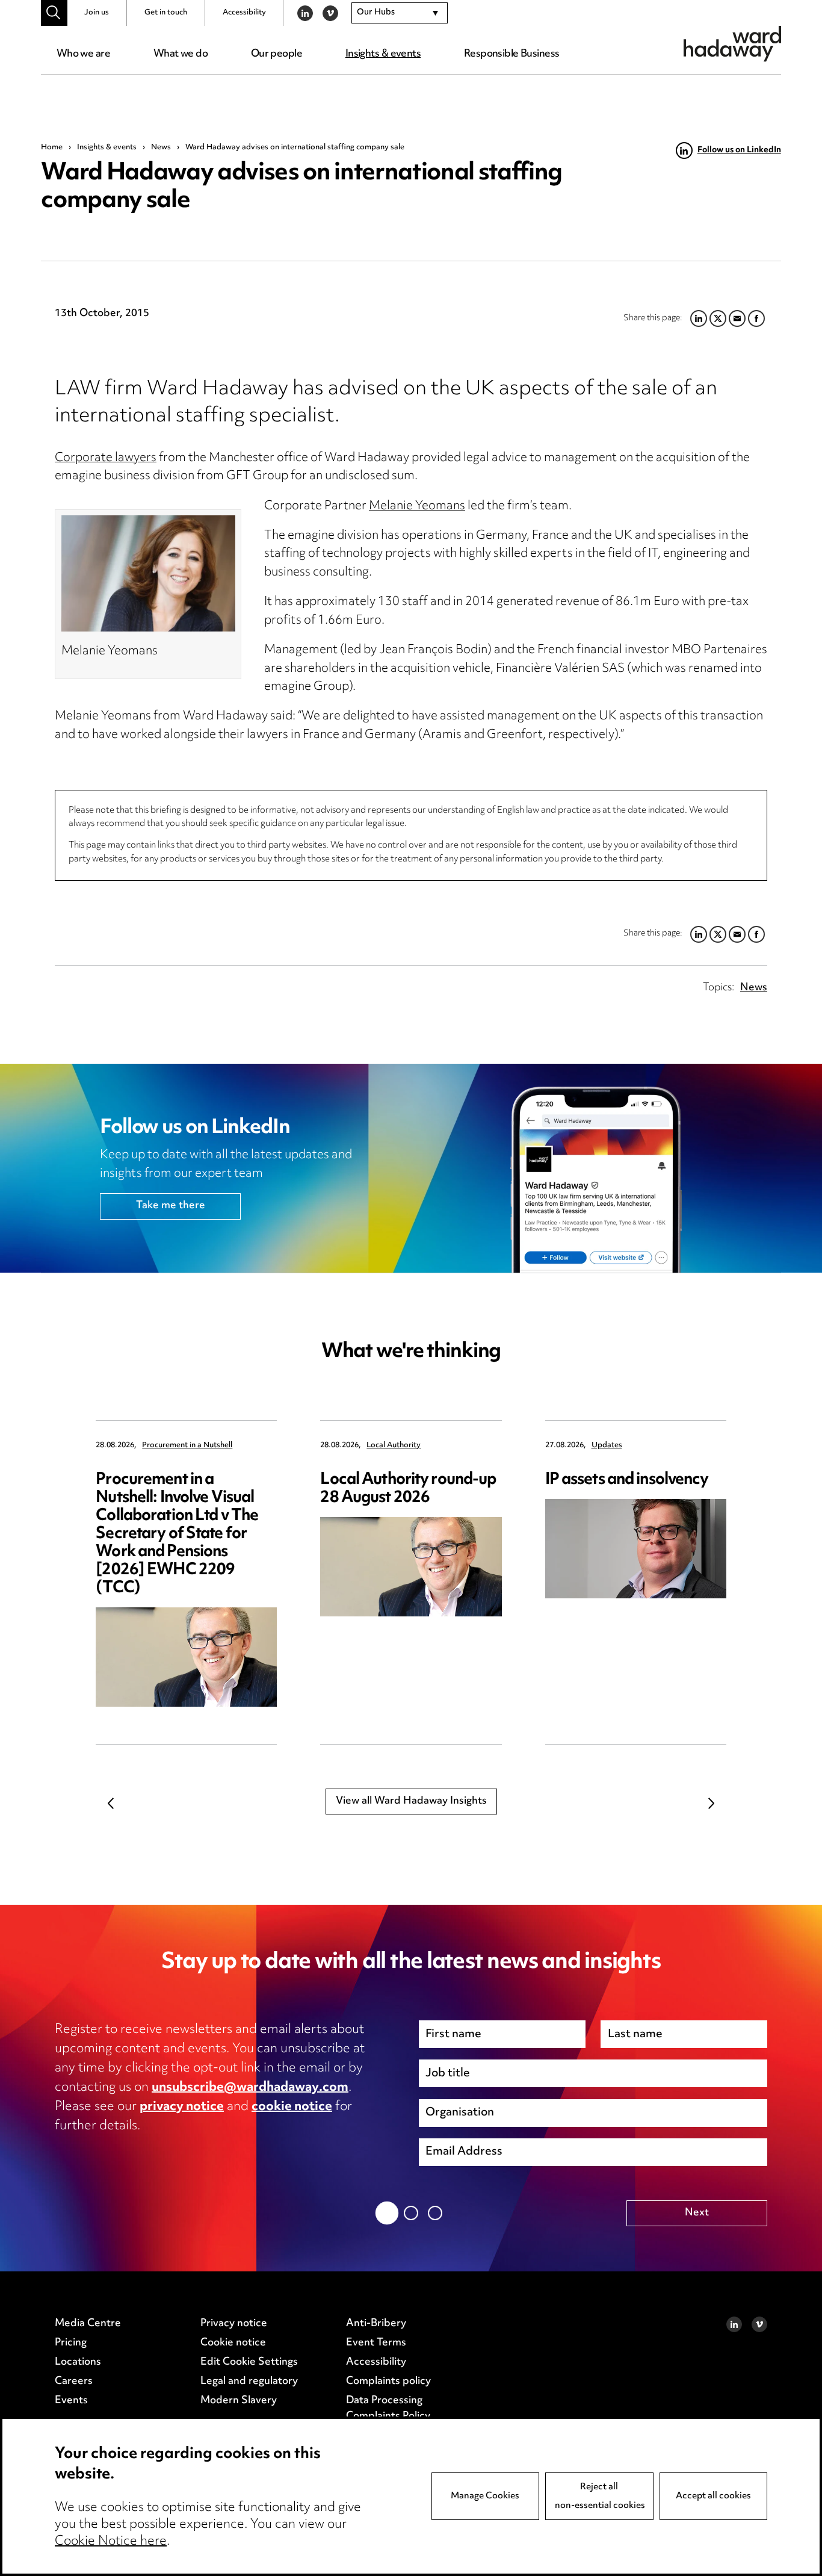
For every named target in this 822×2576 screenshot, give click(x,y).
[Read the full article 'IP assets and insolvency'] (636, 1549)
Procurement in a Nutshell (187, 1446)
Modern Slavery (239, 2401)
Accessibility (244, 13)
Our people (277, 54)
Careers (74, 2382)
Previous (111, 1804)
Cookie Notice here (111, 2542)
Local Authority (394, 1446)
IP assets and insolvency (627, 1480)
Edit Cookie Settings (249, 2362)
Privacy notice (234, 2324)
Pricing (71, 2343)
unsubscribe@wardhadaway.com (250, 2088)
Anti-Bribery (376, 2324)
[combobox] (400, 13)
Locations (78, 2362)
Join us (97, 13)
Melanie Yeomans (417, 507)
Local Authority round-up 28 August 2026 (408, 1489)
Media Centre (88, 2324)
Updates (607, 1446)
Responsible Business (512, 54)
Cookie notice (233, 2343)
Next (711, 1804)
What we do (181, 54)
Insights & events (383, 54)
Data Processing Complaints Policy (388, 2409)
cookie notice (292, 2107)
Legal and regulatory (249, 2382)
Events (71, 2401)
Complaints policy (388, 2382)
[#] (54, 13)
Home (52, 147)
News (161, 147)
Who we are (83, 54)
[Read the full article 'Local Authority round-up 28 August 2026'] (411, 1567)
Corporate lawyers (106, 458)
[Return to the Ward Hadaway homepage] (732, 44)
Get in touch (166, 13)
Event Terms (376, 2343)
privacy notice (182, 2107)
